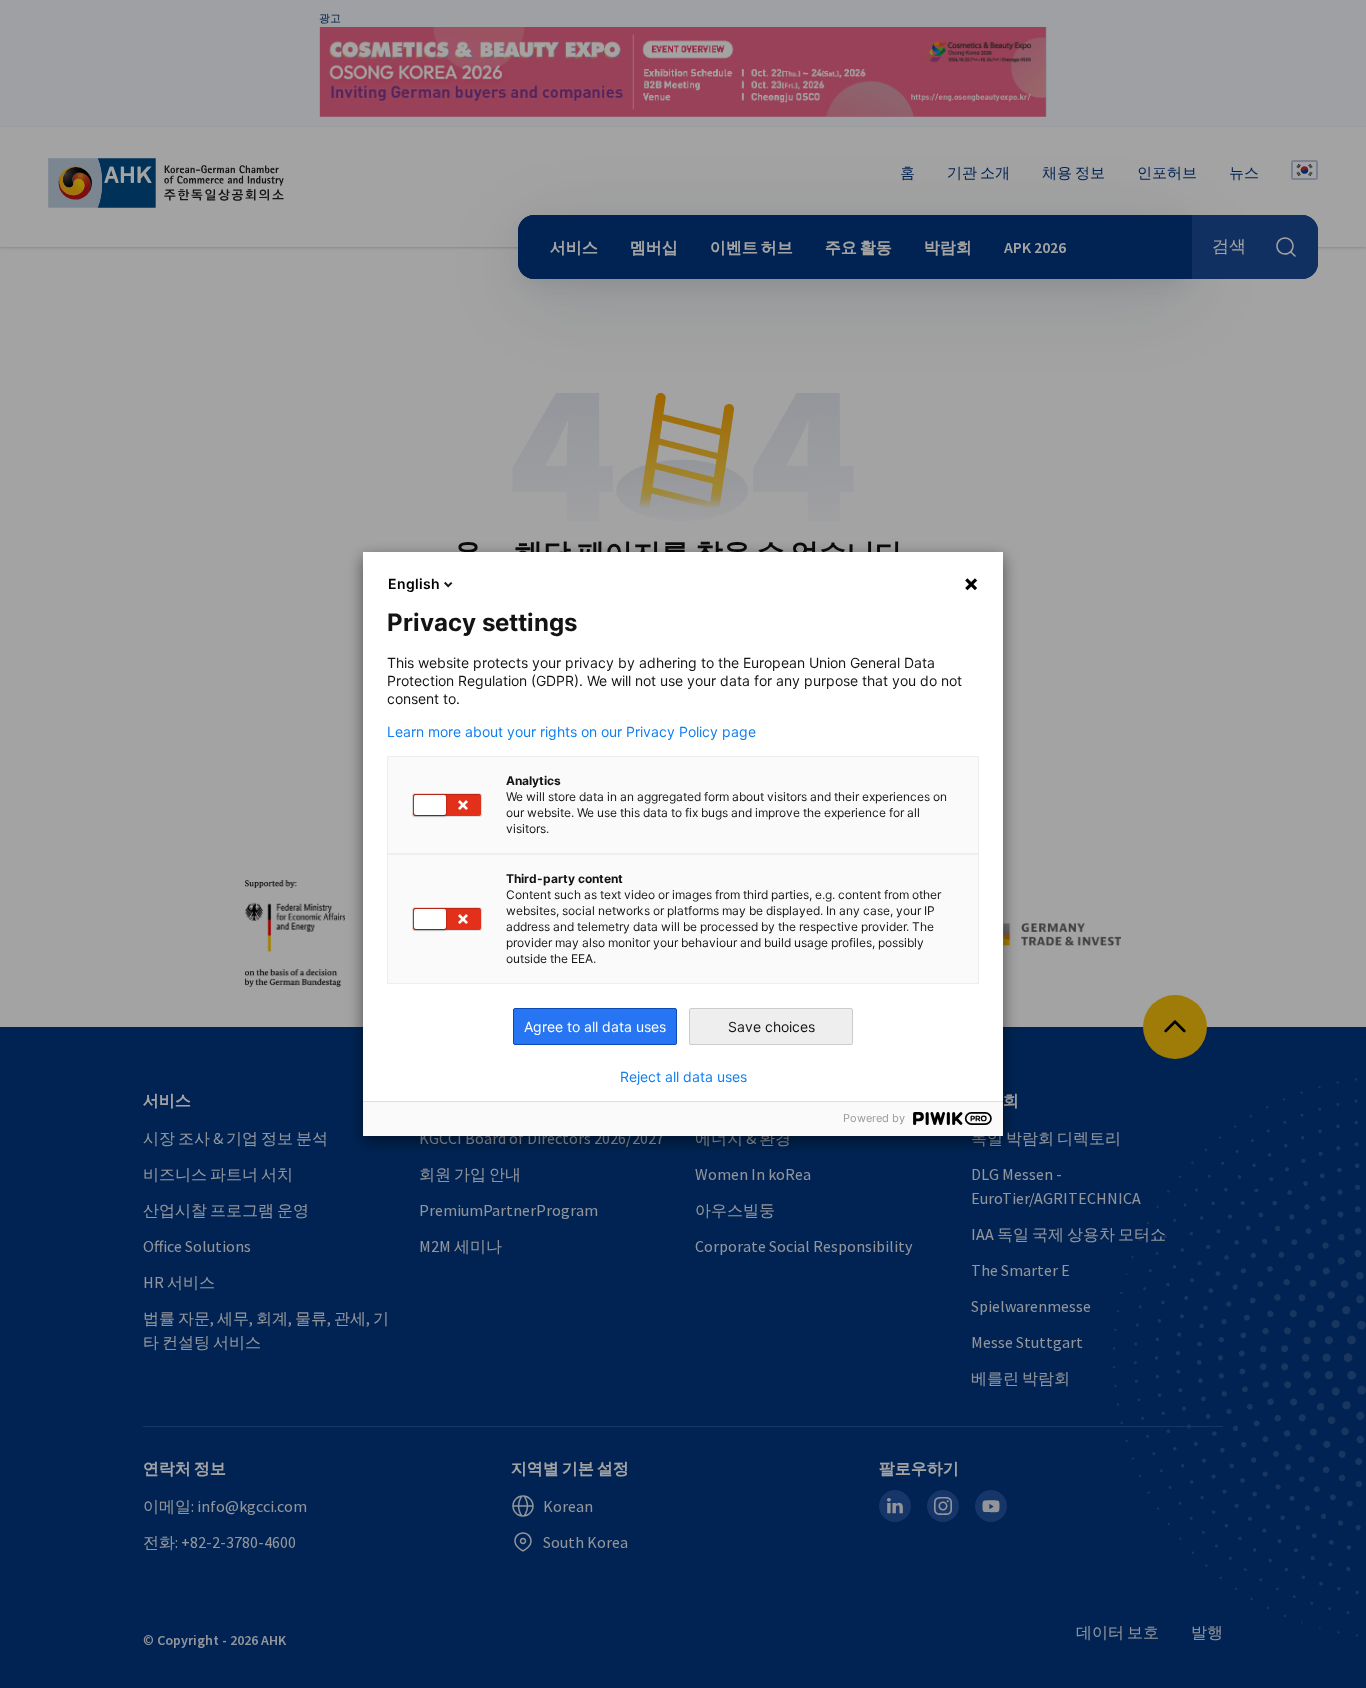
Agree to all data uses (595, 1026)
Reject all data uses (683, 1077)
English (414, 583)
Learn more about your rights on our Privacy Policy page (571, 732)
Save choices (771, 1026)
